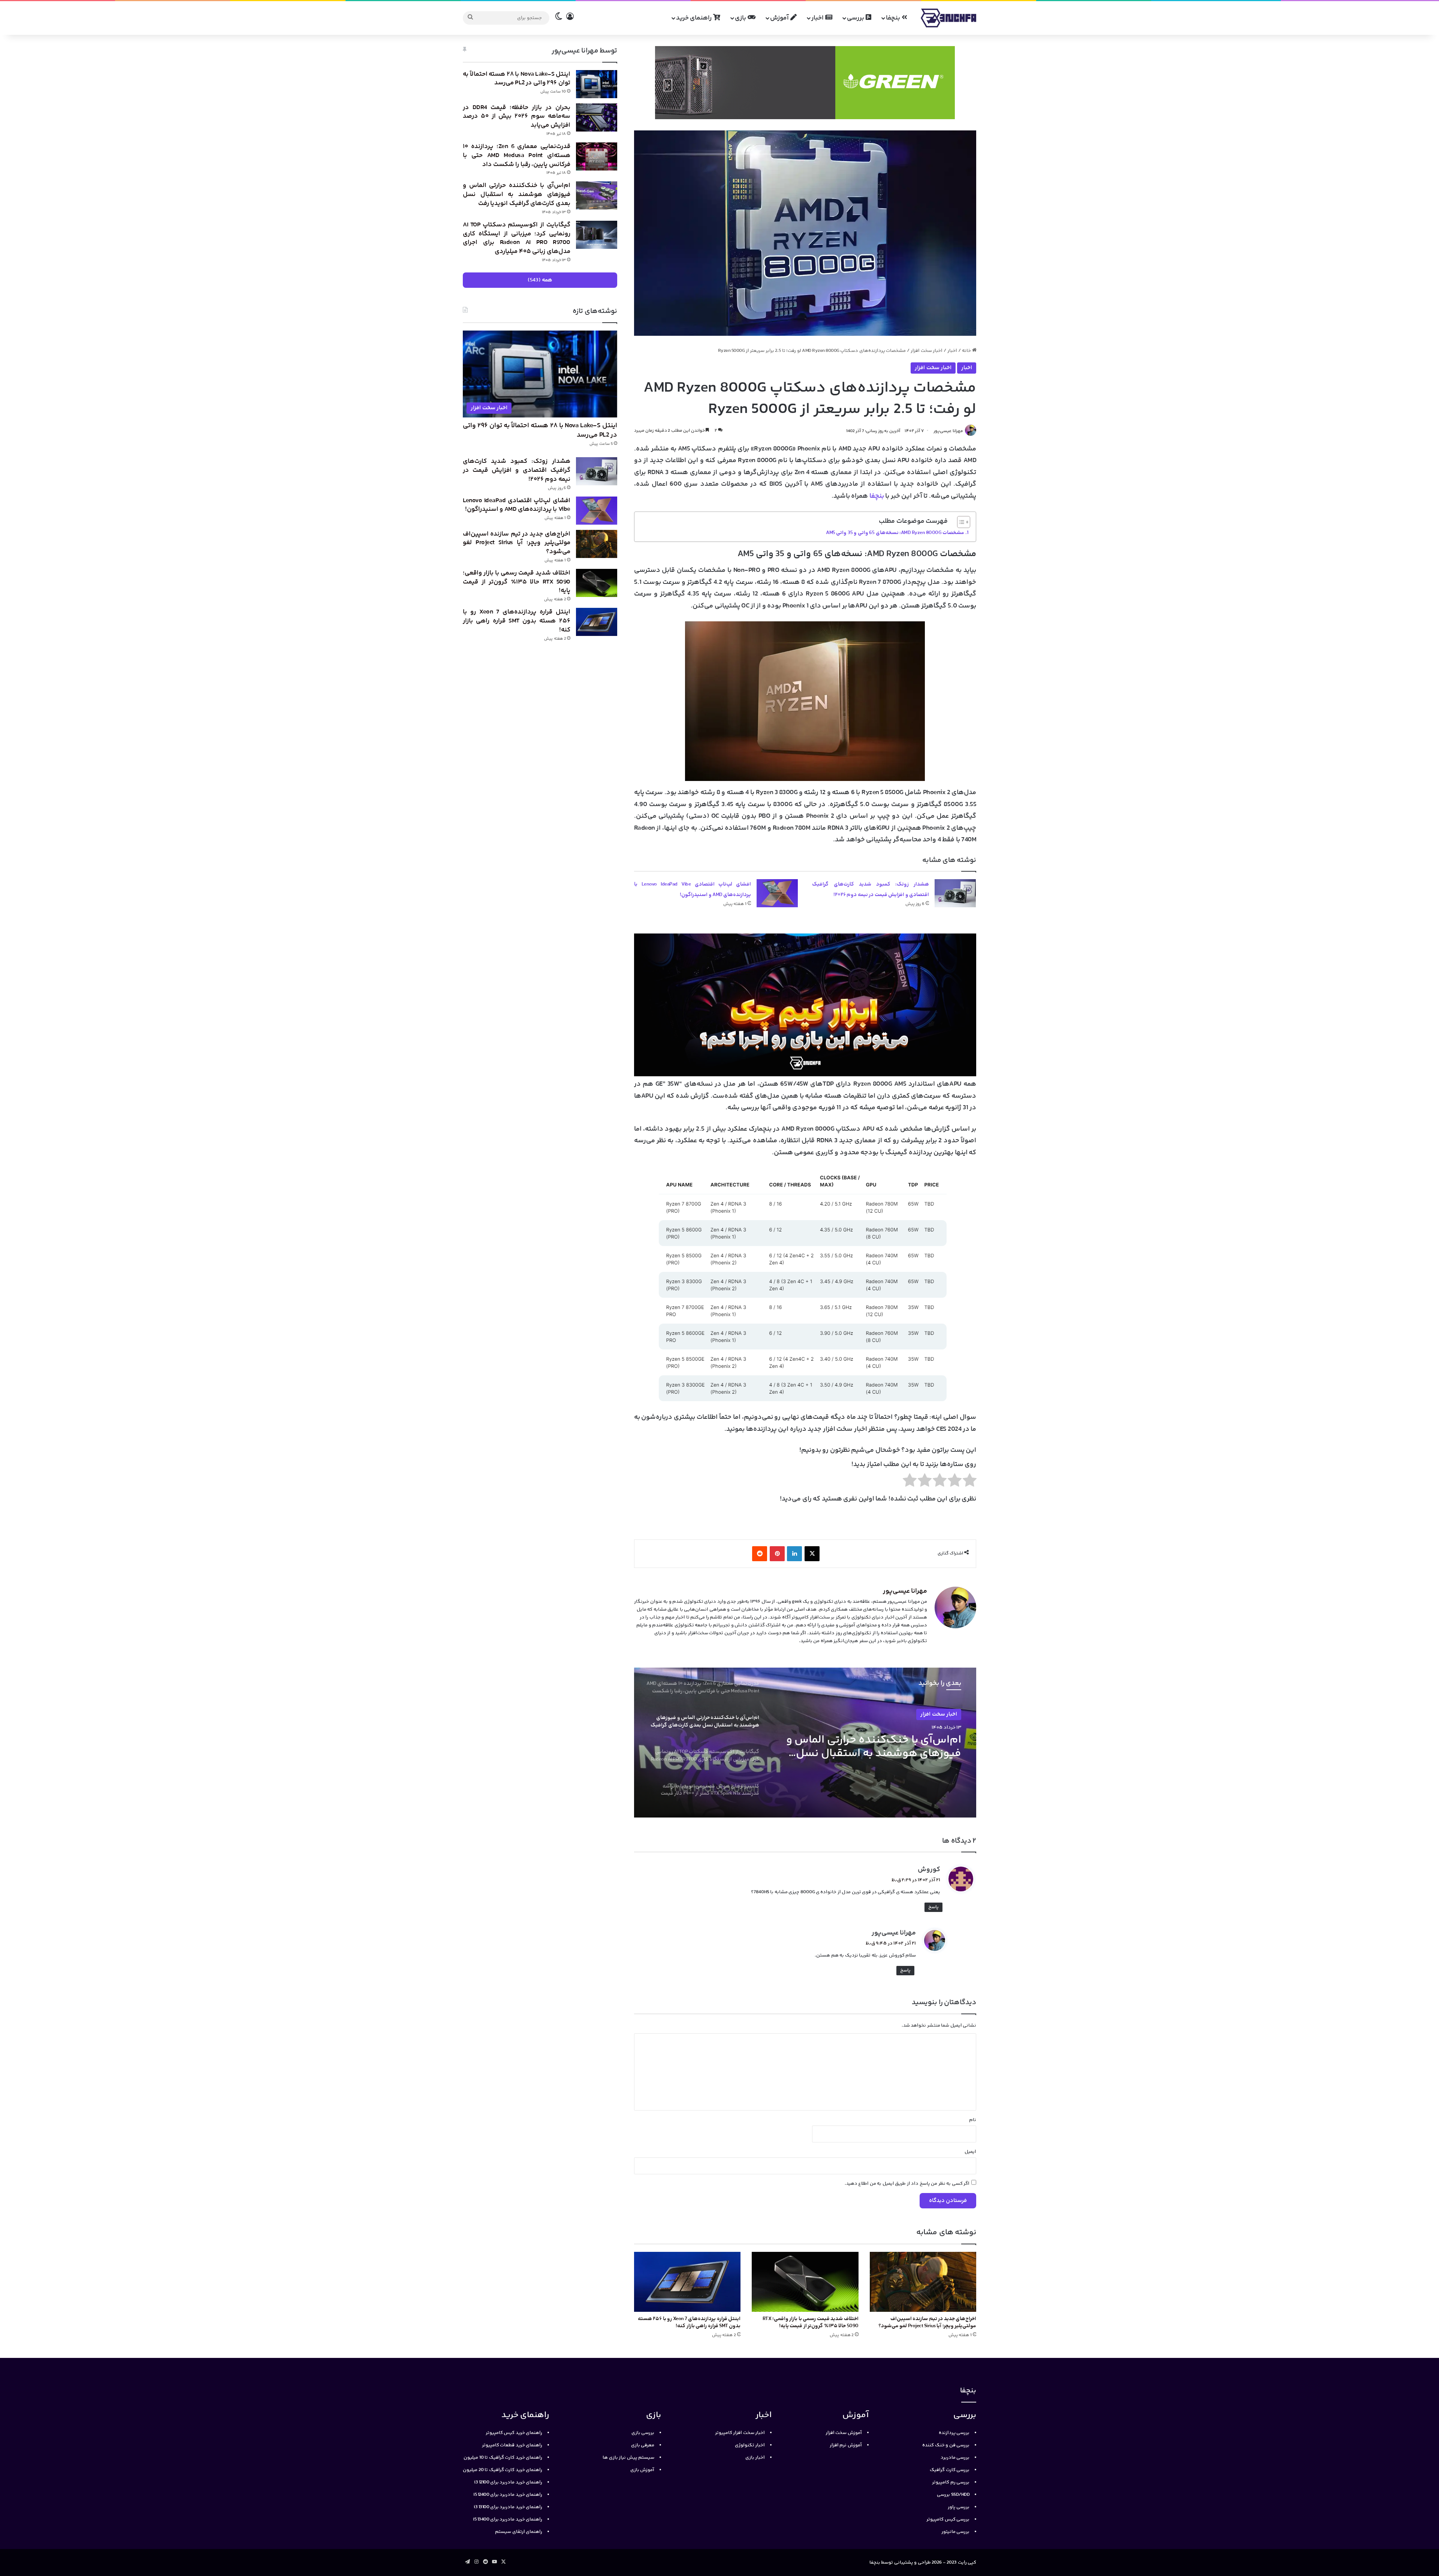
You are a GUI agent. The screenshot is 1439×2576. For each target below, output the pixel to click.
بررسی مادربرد (955, 2458)
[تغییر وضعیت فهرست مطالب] (960, 522)
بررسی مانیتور (956, 2532)
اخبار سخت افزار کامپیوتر (740, 2433)
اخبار (818, 18)
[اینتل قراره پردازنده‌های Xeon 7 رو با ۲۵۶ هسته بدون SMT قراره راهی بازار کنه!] (687, 2282)
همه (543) (540, 280)
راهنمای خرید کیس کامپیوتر (514, 2433)
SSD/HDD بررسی (953, 2495)
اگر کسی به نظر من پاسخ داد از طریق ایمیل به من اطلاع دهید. (907, 2184)
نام (973, 2120)
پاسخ (933, 1907)
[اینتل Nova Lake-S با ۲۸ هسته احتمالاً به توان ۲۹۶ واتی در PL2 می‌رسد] (597, 84)
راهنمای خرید (695, 18)
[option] (805, 1743)
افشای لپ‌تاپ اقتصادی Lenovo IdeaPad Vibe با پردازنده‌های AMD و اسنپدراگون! (517, 505)
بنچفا (894, 18)
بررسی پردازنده (954, 2433)
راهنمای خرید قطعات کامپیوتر (512, 2445)
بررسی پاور (959, 2507)
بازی (741, 18)
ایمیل (970, 2152)
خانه (967, 351)
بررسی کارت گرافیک (950, 2470)
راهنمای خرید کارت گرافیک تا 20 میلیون (503, 2470)
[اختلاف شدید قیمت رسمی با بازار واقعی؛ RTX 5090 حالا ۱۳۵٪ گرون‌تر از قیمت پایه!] (805, 2282)
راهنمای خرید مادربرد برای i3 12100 (508, 2482)
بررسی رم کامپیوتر (951, 2482)
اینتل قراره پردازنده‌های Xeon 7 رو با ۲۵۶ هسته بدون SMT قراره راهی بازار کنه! (689, 2322)
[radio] (970, 1482)
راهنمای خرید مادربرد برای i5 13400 (508, 2519)
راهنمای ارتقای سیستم (519, 2532)
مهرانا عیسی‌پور (948, 431)
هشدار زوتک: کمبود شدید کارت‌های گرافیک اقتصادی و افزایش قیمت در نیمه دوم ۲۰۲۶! (517, 470)
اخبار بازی (755, 2458)
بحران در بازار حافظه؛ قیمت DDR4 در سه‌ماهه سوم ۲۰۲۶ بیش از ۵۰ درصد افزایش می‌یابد (517, 117)
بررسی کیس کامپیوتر (948, 2519)
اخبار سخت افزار (927, 351)
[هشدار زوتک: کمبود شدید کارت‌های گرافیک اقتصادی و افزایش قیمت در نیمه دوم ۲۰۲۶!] (955, 893)
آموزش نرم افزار (846, 2445)
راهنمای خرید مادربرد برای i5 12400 (508, 2495)
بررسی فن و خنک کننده (946, 2445)
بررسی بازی (643, 2433)
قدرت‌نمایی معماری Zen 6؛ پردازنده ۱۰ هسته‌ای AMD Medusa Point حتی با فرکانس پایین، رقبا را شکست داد (517, 156)
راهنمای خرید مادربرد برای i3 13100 (508, 2507)
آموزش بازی (642, 2470)
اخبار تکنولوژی (750, 2445)
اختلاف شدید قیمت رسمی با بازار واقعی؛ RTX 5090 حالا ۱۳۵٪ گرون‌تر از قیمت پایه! (811, 2322)
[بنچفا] (948, 18)
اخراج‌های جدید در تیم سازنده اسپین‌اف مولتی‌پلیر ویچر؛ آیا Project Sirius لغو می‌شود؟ (927, 2322)
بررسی (856, 18)
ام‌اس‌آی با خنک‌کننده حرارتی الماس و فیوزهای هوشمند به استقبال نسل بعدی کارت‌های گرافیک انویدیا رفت (517, 194)
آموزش (780, 18)
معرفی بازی (643, 2445)
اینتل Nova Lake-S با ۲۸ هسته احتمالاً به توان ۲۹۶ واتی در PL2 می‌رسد (517, 79)
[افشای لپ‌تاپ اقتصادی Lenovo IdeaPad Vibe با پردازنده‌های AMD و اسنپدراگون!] (777, 893)
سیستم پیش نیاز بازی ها (628, 2458)
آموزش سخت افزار (844, 2433)
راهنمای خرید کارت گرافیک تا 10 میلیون (503, 2458)
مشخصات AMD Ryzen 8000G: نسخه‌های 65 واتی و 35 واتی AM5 (895, 533)
